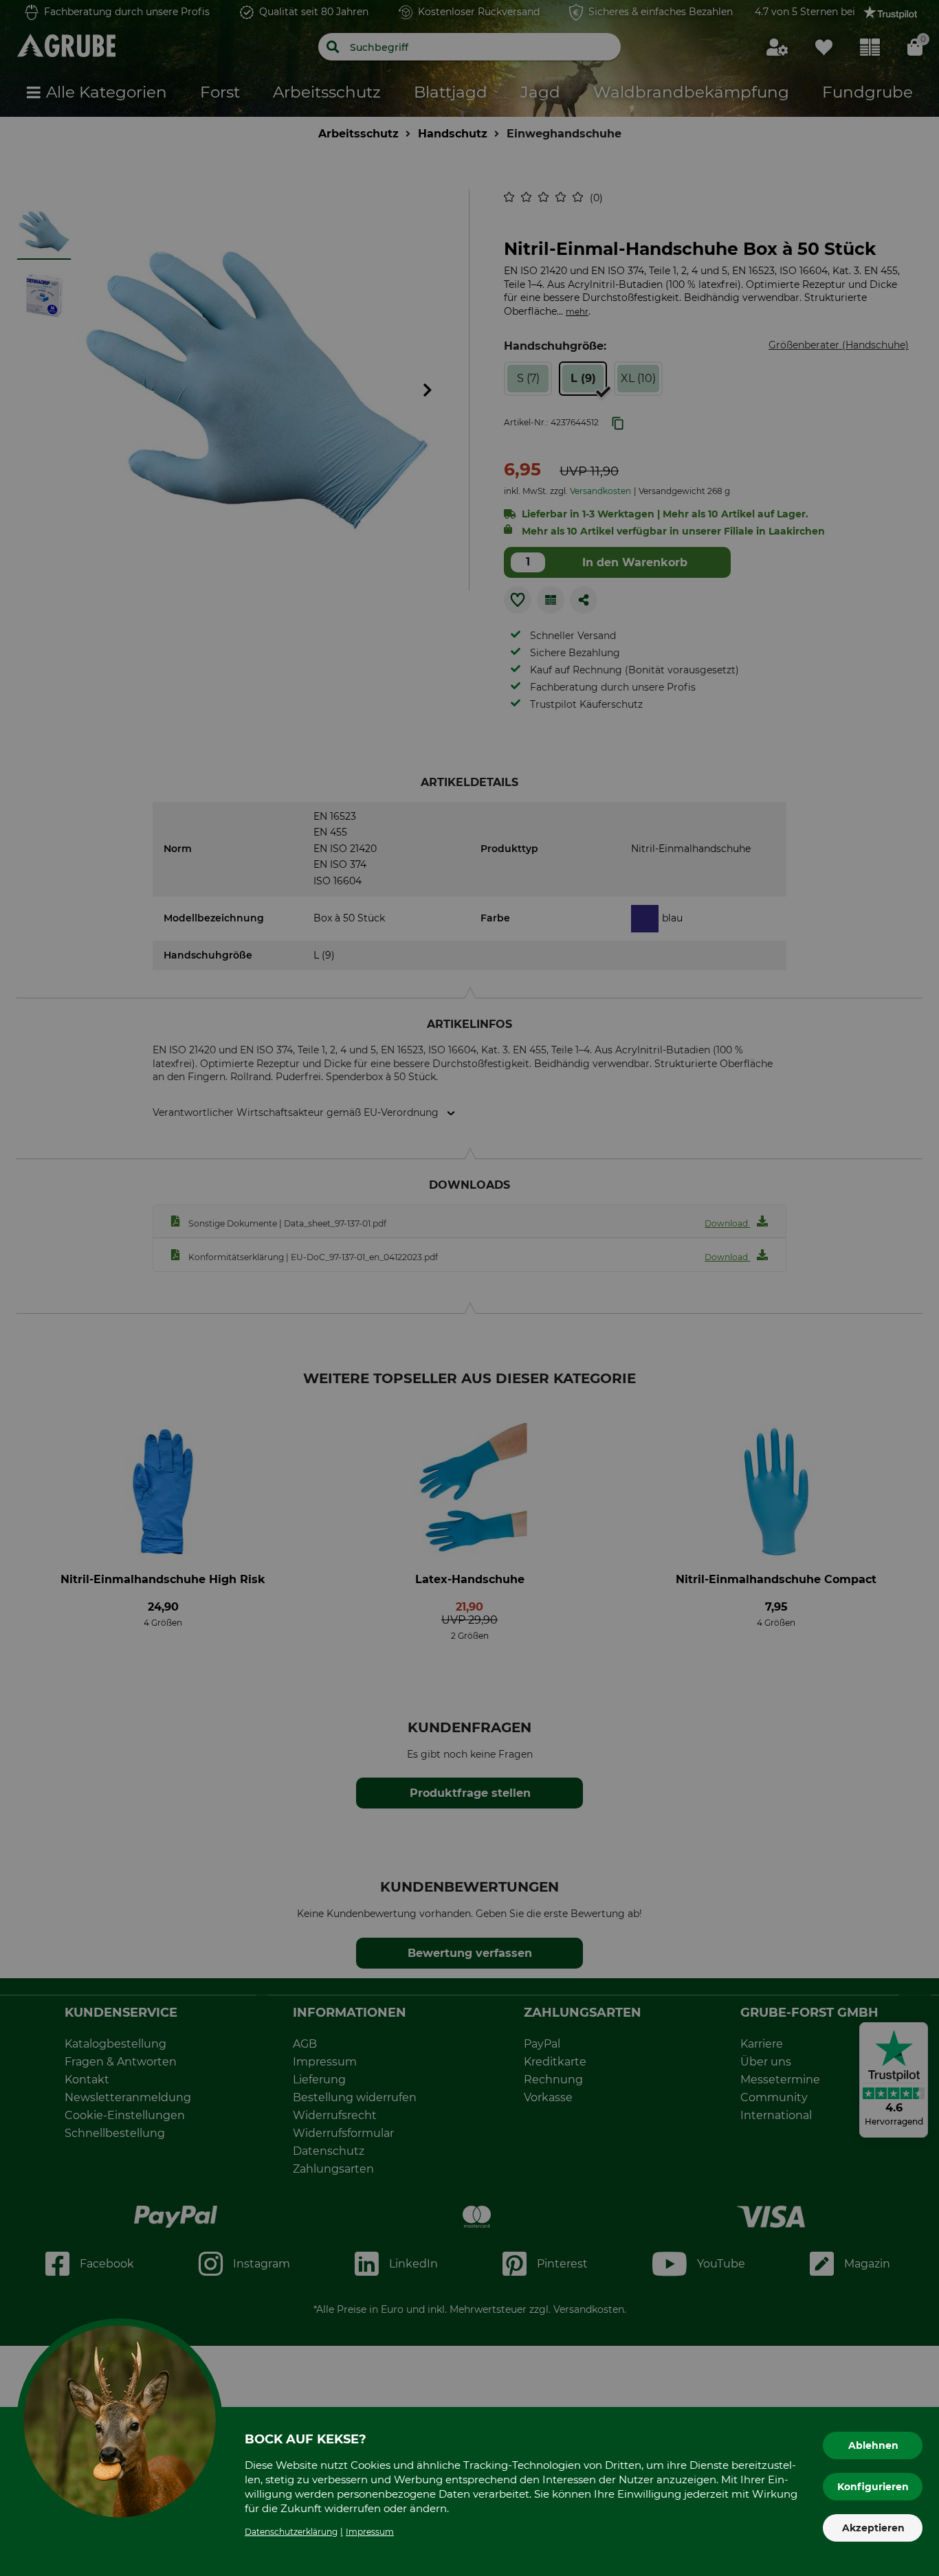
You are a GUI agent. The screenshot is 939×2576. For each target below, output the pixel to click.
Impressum (370, 2532)
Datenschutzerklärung (291, 2532)
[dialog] (469, 1288)
